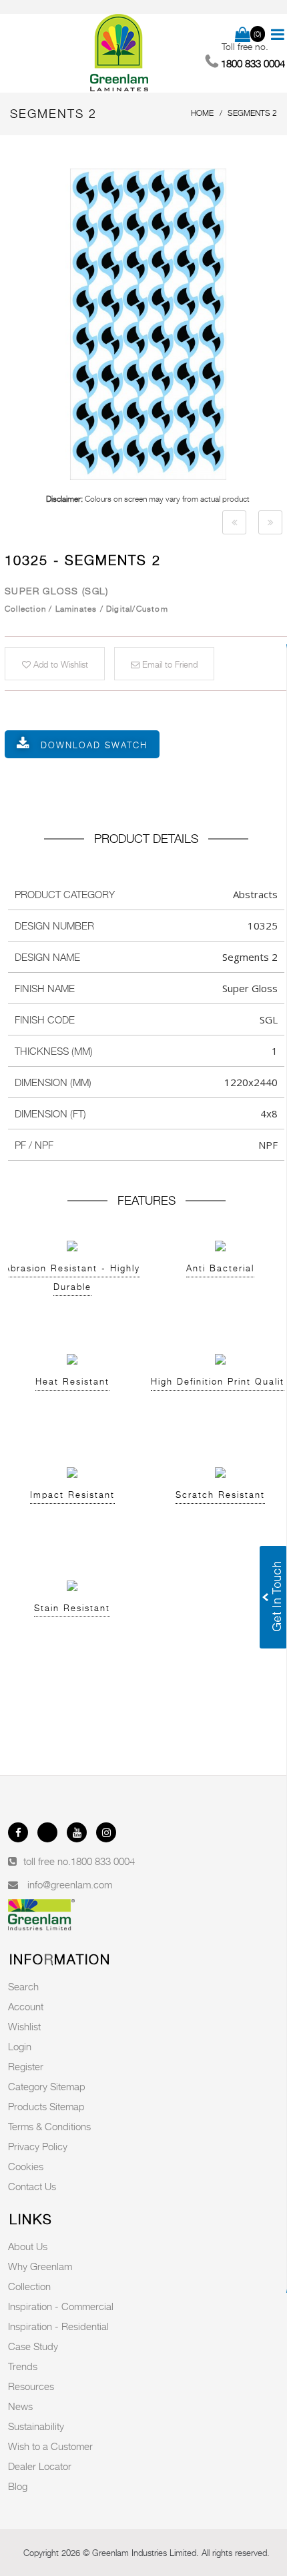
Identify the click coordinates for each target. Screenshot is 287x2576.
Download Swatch (94, 745)
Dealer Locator (40, 2466)
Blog (18, 2486)
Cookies (26, 2166)
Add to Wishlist (59, 664)
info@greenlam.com (70, 1884)
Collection (29, 2286)
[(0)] (243, 35)
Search (23, 1986)
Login (20, 2046)
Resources (31, 2386)
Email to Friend (169, 664)
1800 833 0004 (103, 1861)
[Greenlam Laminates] (120, 53)
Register (26, 2066)
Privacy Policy (38, 2146)
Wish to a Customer (50, 2446)
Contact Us (32, 2186)
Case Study (33, 2346)
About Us (28, 2246)
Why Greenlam (40, 2266)
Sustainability (36, 2426)
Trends (23, 2366)
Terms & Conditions (49, 2126)
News (20, 2406)
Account (26, 2006)
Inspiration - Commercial (61, 2306)
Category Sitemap (47, 2086)
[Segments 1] (234, 522)
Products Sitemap (46, 2106)
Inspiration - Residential (58, 2326)
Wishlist (24, 2026)
